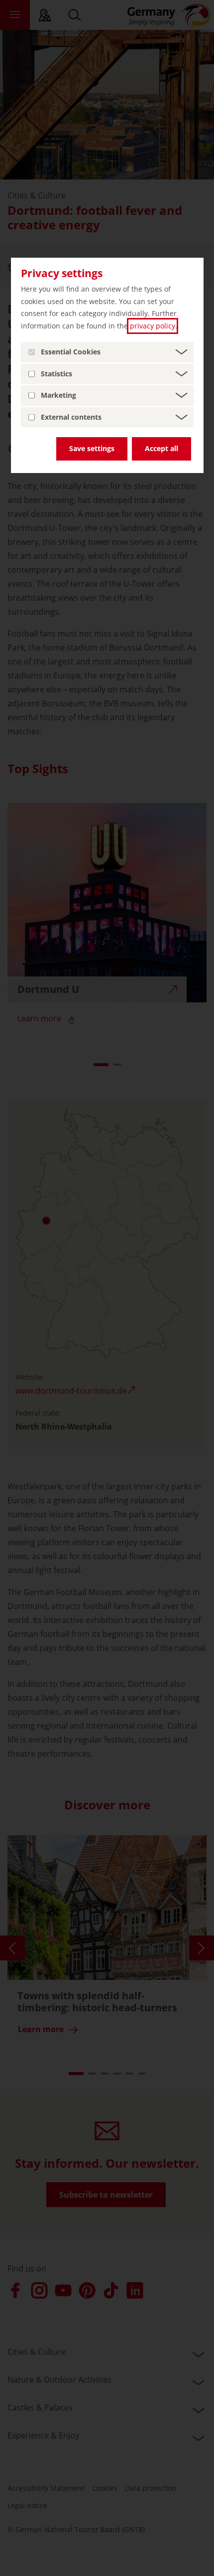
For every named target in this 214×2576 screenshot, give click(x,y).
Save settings (92, 448)
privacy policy (153, 326)
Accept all (161, 448)
